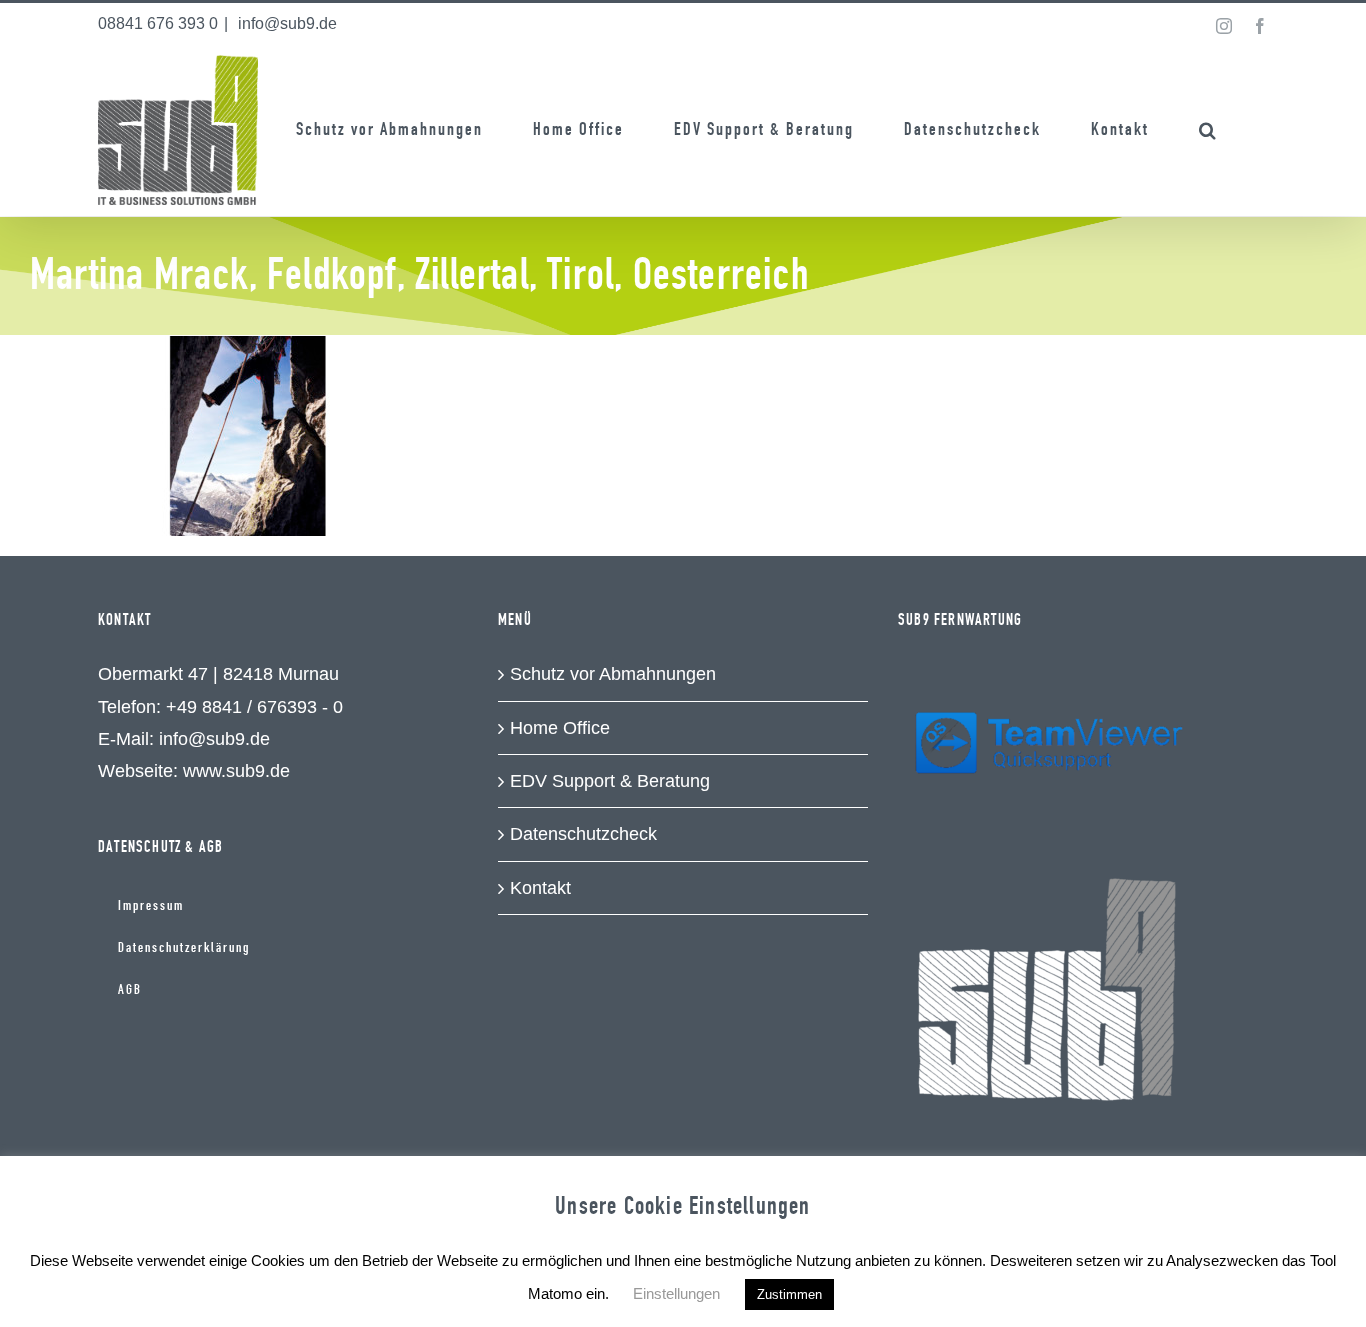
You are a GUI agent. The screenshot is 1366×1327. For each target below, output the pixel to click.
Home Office (560, 728)
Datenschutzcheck (583, 834)
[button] (1208, 130)
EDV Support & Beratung (610, 781)
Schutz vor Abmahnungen (613, 674)
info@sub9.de (285, 23)
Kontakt (540, 888)
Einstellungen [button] (676, 1293)
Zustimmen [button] (789, 1294)
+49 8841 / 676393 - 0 (254, 707)
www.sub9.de (236, 771)
